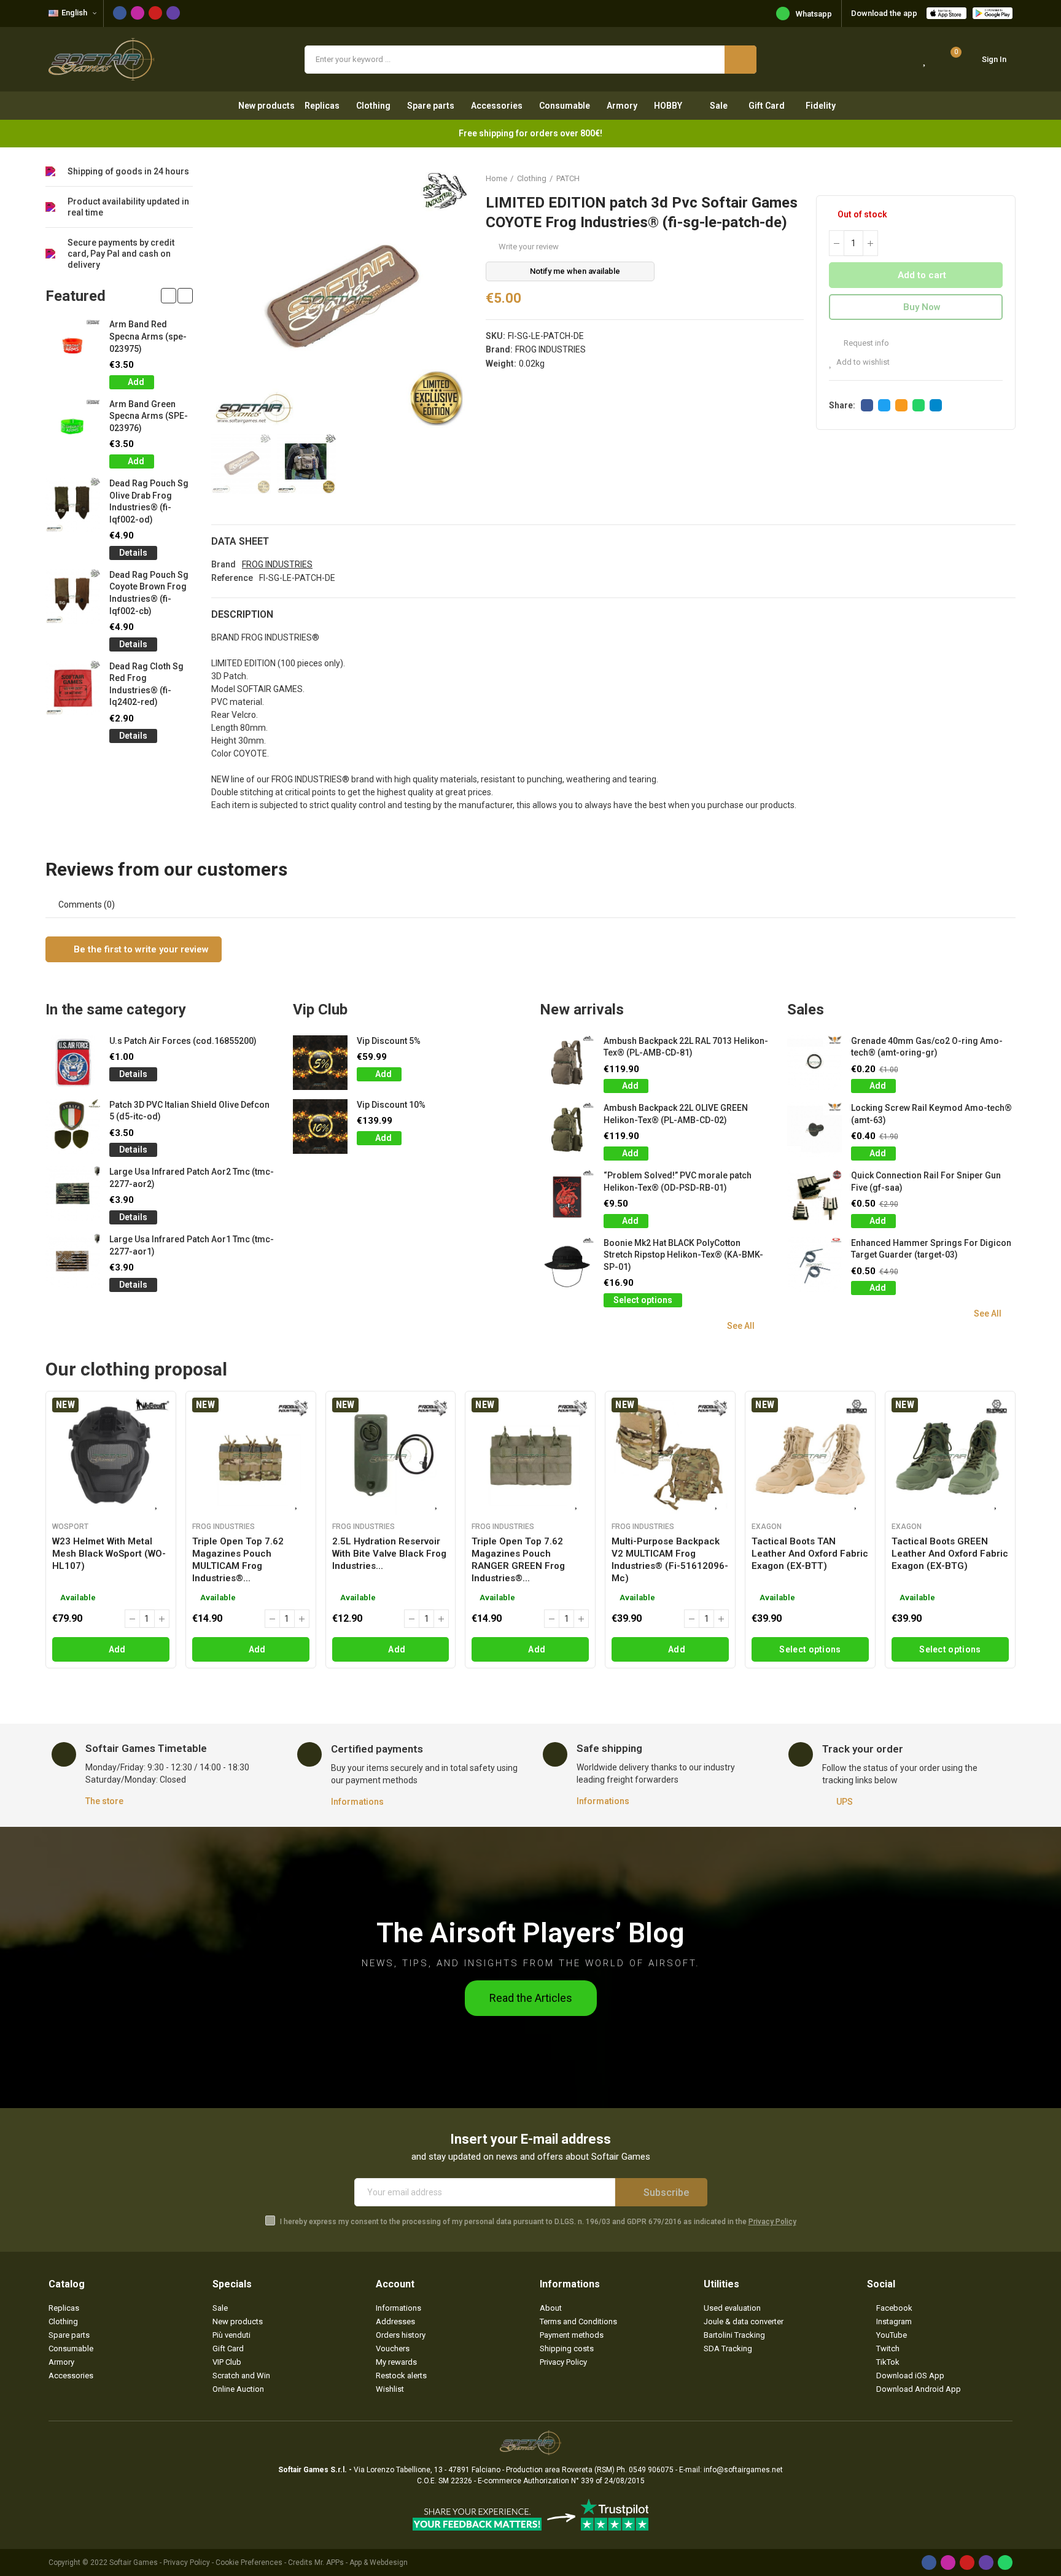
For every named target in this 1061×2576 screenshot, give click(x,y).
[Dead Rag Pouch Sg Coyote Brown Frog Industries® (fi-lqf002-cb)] (73, 597)
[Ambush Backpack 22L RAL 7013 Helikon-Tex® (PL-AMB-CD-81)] (567, 1063)
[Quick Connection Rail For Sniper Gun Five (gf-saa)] (814, 1197)
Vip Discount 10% (391, 1105)
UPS (845, 1802)
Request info (865, 343)
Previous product (976, 178)
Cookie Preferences (249, 2562)
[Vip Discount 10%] (320, 1127)
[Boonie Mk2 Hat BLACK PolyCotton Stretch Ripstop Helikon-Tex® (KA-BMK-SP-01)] (567, 1265)
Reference (232, 578)
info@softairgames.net (743, 2470)
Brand (223, 564)
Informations (357, 1802)
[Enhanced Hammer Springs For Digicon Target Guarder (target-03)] (814, 1265)
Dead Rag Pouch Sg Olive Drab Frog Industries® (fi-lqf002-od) (149, 501)
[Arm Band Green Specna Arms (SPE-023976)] (73, 426)
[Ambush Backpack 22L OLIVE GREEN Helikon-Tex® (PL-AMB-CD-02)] (567, 1130)
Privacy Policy (772, 2222)
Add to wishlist (863, 362)
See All (741, 1326)
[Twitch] (173, 13)
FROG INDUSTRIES (550, 349)
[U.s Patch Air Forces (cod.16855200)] (73, 1063)
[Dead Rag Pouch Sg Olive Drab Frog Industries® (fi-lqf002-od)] (73, 505)
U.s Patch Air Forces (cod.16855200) (183, 1041)
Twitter (884, 405)
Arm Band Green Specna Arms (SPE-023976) (149, 416)
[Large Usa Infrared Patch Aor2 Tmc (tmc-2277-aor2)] (73, 1193)
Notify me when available (575, 271)
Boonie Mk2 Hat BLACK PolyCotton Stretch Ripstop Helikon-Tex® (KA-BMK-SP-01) (683, 1255)
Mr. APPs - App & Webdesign (361, 2562)
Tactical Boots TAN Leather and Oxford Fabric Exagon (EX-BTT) (810, 1554)
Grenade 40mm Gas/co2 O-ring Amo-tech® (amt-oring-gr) (927, 1047)
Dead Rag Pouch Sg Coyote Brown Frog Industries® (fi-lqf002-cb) (149, 593)
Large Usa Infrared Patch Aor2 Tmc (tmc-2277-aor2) (192, 1178)
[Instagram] (138, 13)
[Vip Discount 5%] (320, 1063)
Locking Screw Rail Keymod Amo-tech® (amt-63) (931, 1114)
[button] (169, 296)
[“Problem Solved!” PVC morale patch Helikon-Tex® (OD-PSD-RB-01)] (567, 1197)
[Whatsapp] (1005, 2562)
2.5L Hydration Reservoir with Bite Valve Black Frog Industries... (389, 1554)
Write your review (529, 247)
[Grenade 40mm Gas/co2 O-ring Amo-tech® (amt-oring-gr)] (814, 1063)
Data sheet (240, 541)
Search (740, 60)
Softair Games (134, 2562)
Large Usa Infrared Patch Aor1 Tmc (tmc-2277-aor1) (192, 1245)
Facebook (867, 405)
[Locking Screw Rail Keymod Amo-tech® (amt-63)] (814, 1130)
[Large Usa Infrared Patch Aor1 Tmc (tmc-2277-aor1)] (73, 1261)
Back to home (991, 178)
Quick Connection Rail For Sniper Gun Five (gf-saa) (926, 1181)
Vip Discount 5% (389, 1041)
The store (104, 1801)
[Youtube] (155, 13)
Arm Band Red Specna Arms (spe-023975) (148, 336)
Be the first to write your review (140, 949)
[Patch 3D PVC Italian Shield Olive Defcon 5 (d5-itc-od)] (73, 1127)
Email (901, 405)
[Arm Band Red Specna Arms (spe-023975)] (73, 346)
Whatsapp (814, 14)
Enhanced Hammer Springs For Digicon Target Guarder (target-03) (931, 1249)
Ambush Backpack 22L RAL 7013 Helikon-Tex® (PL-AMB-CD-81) (686, 1047)
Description (242, 614)
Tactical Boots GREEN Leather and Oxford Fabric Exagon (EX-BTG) (950, 1554)
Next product (1006, 178)
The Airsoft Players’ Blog (530, 1933)
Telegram (936, 405)
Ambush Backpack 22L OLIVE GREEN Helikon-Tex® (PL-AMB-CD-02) (676, 1114)
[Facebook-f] (120, 13)
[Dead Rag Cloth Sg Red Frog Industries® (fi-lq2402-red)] (73, 688)
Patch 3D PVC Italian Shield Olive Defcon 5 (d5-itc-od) (189, 1111)
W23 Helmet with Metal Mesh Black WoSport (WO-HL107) (109, 1554)
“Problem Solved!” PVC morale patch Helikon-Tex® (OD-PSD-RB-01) (678, 1181)
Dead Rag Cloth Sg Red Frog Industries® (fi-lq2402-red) (146, 684)
